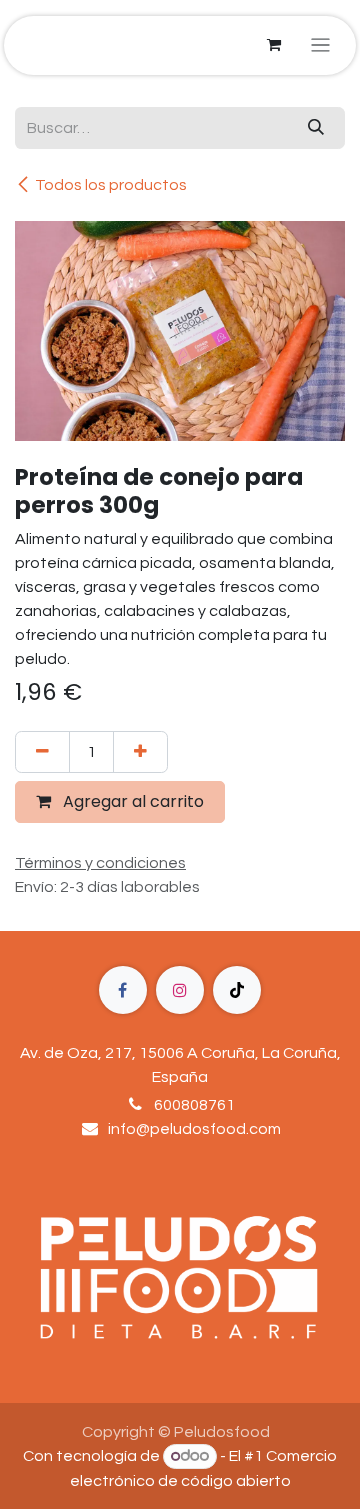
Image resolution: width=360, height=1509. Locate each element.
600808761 (194, 1105)
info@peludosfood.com (194, 1129)
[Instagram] (180, 990)
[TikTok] (237, 990)
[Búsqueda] (316, 128)
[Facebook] (123, 990)
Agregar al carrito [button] (131, 801)
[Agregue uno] (140, 752)
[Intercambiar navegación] (320, 45)
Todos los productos (111, 185)
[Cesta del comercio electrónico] (274, 45)
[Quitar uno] (42, 752)
